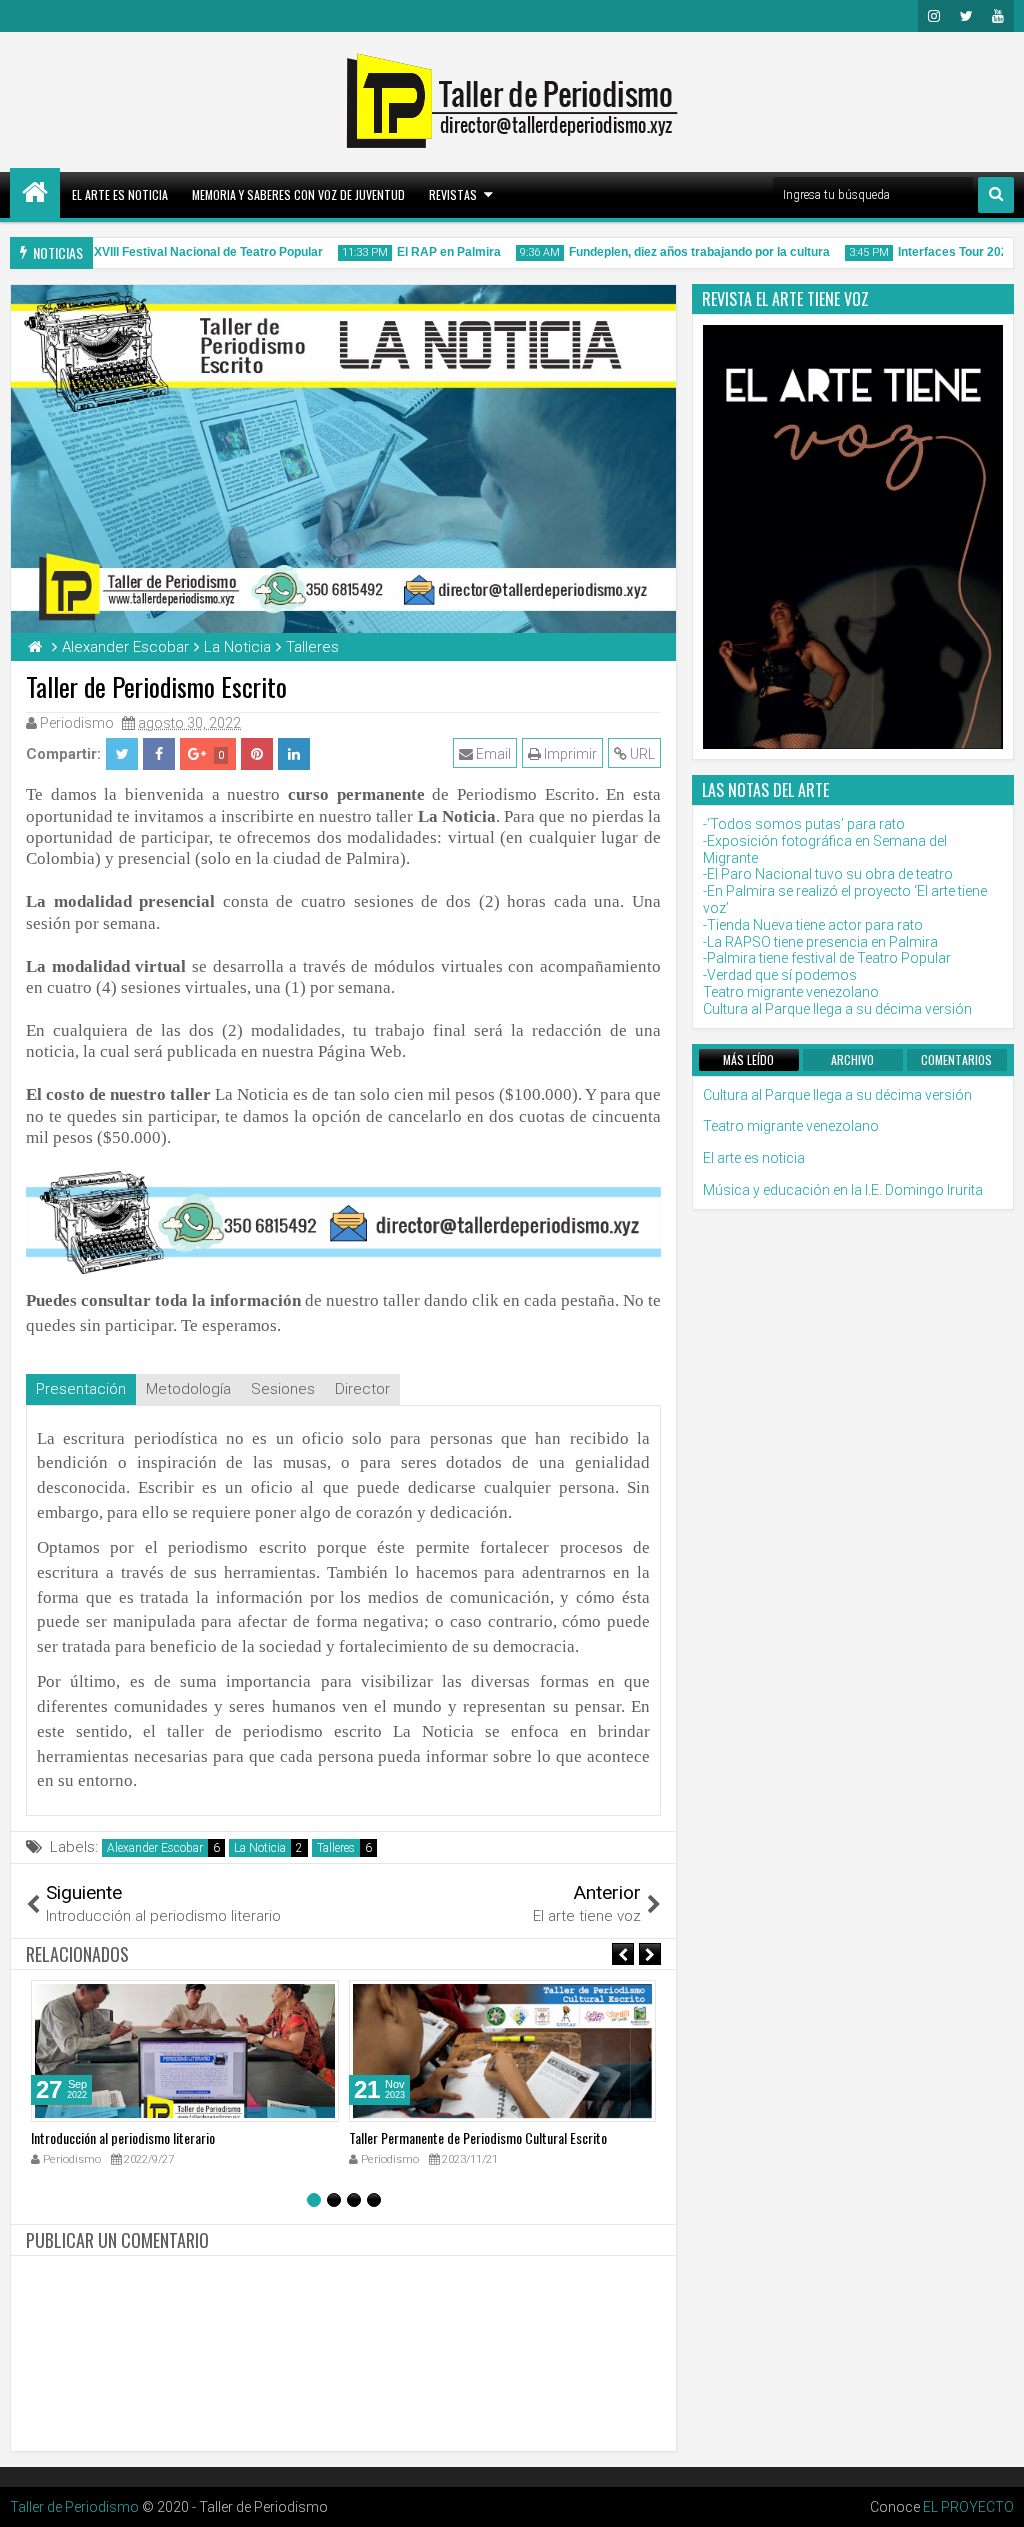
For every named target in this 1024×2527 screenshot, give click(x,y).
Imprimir (569, 754)
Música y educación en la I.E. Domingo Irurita (843, 1190)
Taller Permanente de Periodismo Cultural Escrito (478, 2137)
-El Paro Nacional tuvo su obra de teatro (828, 874)
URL (641, 754)
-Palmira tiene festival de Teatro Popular (827, 958)
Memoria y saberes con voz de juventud (298, 194)
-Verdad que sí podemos (780, 975)
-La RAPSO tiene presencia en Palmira (820, 942)
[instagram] (934, 16)
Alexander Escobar (155, 1848)
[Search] (996, 195)
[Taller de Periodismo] (35, 193)
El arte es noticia (120, 194)
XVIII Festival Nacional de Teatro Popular (191, 252)
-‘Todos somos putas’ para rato (804, 824)
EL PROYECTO (968, 2507)
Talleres (336, 1848)
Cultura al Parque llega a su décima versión (837, 1009)
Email (492, 754)
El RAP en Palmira (432, 252)
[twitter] (966, 16)
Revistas (453, 194)
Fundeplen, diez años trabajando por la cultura (682, 252)
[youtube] (998, 16)
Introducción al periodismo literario (123, 2137)
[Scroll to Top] (994, 2497)
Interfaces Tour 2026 (939, 252)
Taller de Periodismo (74, 2507)
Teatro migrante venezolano (791, 992)
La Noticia (260, 1848)
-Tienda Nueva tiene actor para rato (813, 925)
